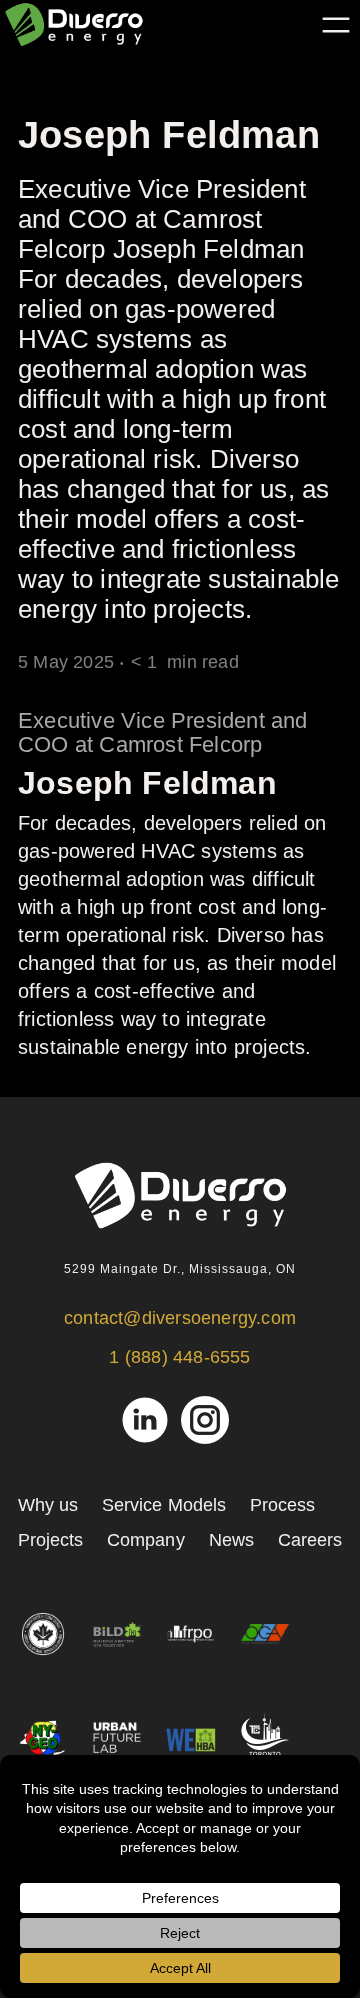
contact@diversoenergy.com (180, 1318)
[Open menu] (336, 25)
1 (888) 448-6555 (179, 1357)
